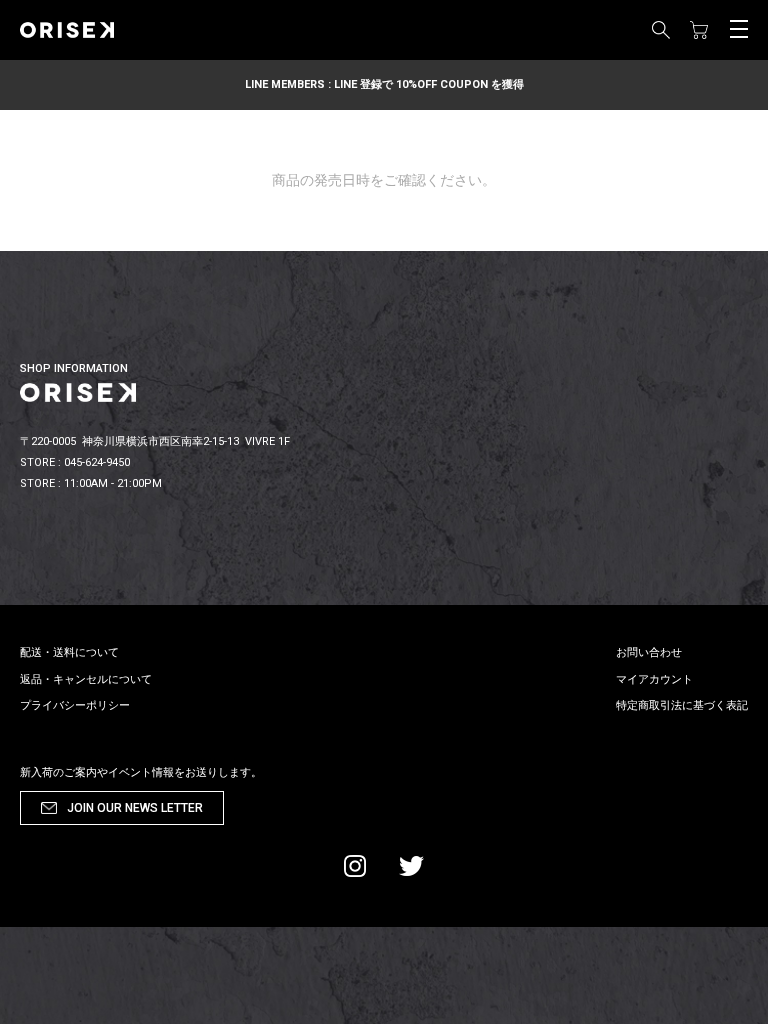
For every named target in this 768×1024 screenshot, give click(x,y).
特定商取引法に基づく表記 (682, 705)
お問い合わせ (649, 652)
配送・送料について (69, 652)
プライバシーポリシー (75, 705)
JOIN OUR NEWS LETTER (135, 808)
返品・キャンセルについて (86, 679)
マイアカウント (654, 679)
